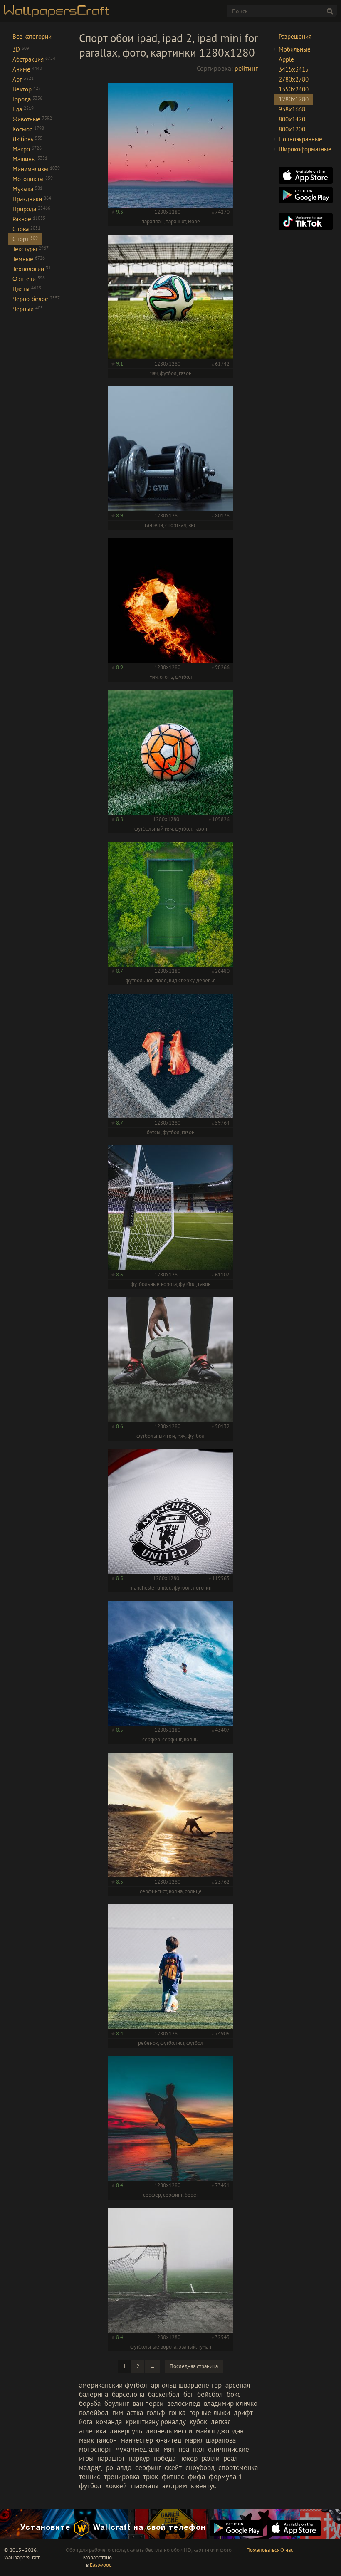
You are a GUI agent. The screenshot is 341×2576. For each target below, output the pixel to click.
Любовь (27, 139)
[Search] (330, 11)
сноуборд (200, 2467)
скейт (173, 2467)
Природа (31, 209)
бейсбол (210, 2394)
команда (109, 2422)
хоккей (116, 2486)
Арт (23, 79)
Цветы (27, 289)
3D (21, 49)
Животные (32, 119)
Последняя (194, 2366)
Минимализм (36, 169)
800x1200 (292, 129)
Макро (27, 149)
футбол (90, 2486)
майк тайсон (98, 2440)
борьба (90, 2403)
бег (188, 2394)
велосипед (184, 2403)
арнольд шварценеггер (186, 2385)
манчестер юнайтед (151, 2440)
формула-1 (226, 2477)
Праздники (32, 199)
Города (27, 99)
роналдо (119, 2467)
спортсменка (238, 2467)
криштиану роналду (156, 2422)
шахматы (145, 2486)
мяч (169, 2449)
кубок (198, 2422)
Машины (30, 159)
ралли (210, 2458)
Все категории (32, 36)
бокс (234, 2394)
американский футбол (113, 2385)
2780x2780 (294, 79)
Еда (23, 109)
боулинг (117, 2403)
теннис (90, 2477)
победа (164, 2458)
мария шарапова (210, 2440)
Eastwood (101, 2565)
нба (184, 2449)
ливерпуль (126, 2431)
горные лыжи (210, 2413)
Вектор (27, 89)
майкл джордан (220, 2431)
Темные (29, 259)
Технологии (33, 269)
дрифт (243, 2413)
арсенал (238, 2385)
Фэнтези (29, 279)
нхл (199, 2449)
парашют (111, 2458)
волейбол (94, 2413)
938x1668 (292, 109)
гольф (156, 2413)
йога (86, 2422)
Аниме (27, 69)
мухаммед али (137, 2449)
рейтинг (246, 68)
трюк (151, 2477)
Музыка (27, 189)
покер (188, 2458)
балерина (94, 2394)
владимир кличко (231, 2403)
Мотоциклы (33, 179)
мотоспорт (95, 2449)
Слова (26, 229)
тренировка (122, 2477)
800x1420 (292, 119)
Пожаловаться (263, 2550)
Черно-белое (36, 299)
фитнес (173, 2477)
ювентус (204, 2486)
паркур (139, 2458)
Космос (28, 129)
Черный (28, 309)
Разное (29, 219)
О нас (287, 2550)
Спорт (25, 239)
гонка (177, 2413)
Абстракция (34, 59)
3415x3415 (294, 69)
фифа (196, 2477)
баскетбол (164, 2394)
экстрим (175, 2486)
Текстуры (31, 249)
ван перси (148, 2403)
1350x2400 (294, 89)
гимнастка (128, 2413)
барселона (128, 2394)
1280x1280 (294, 99)
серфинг (148, 2467)
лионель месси (169, 2431)
